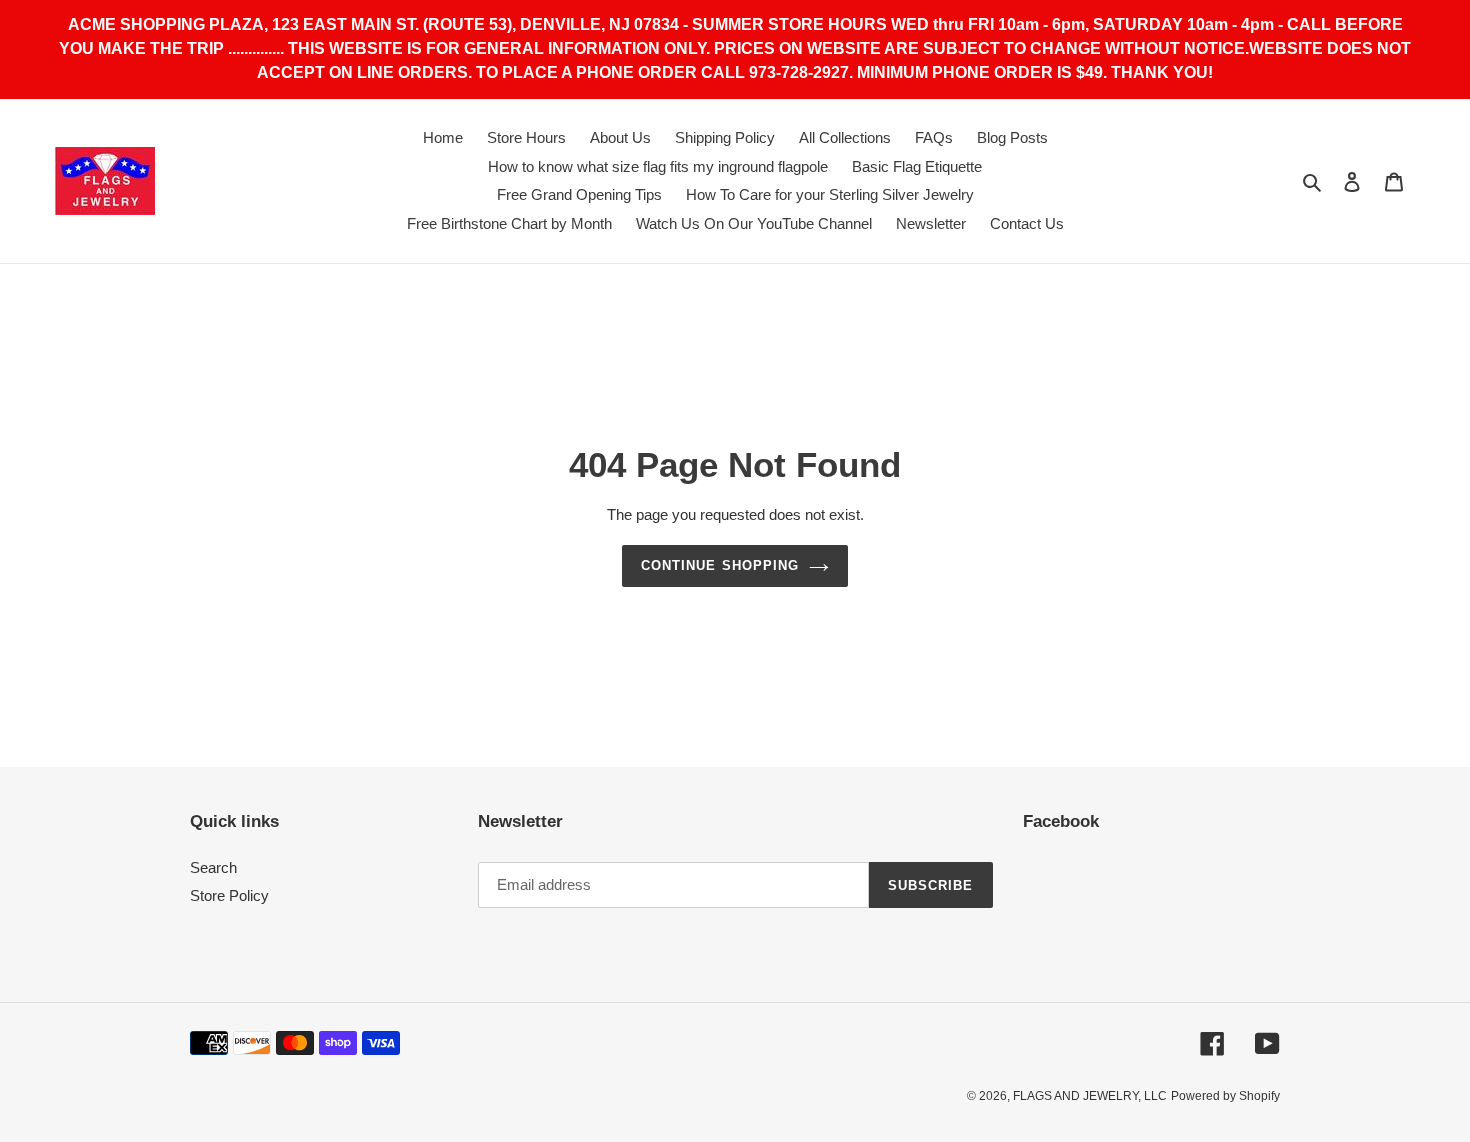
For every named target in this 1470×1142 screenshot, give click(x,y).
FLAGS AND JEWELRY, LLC (1090, 1096)
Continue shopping (720, 565)
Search (213, 867)
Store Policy (229, 895)
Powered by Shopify (1225, 1096)
